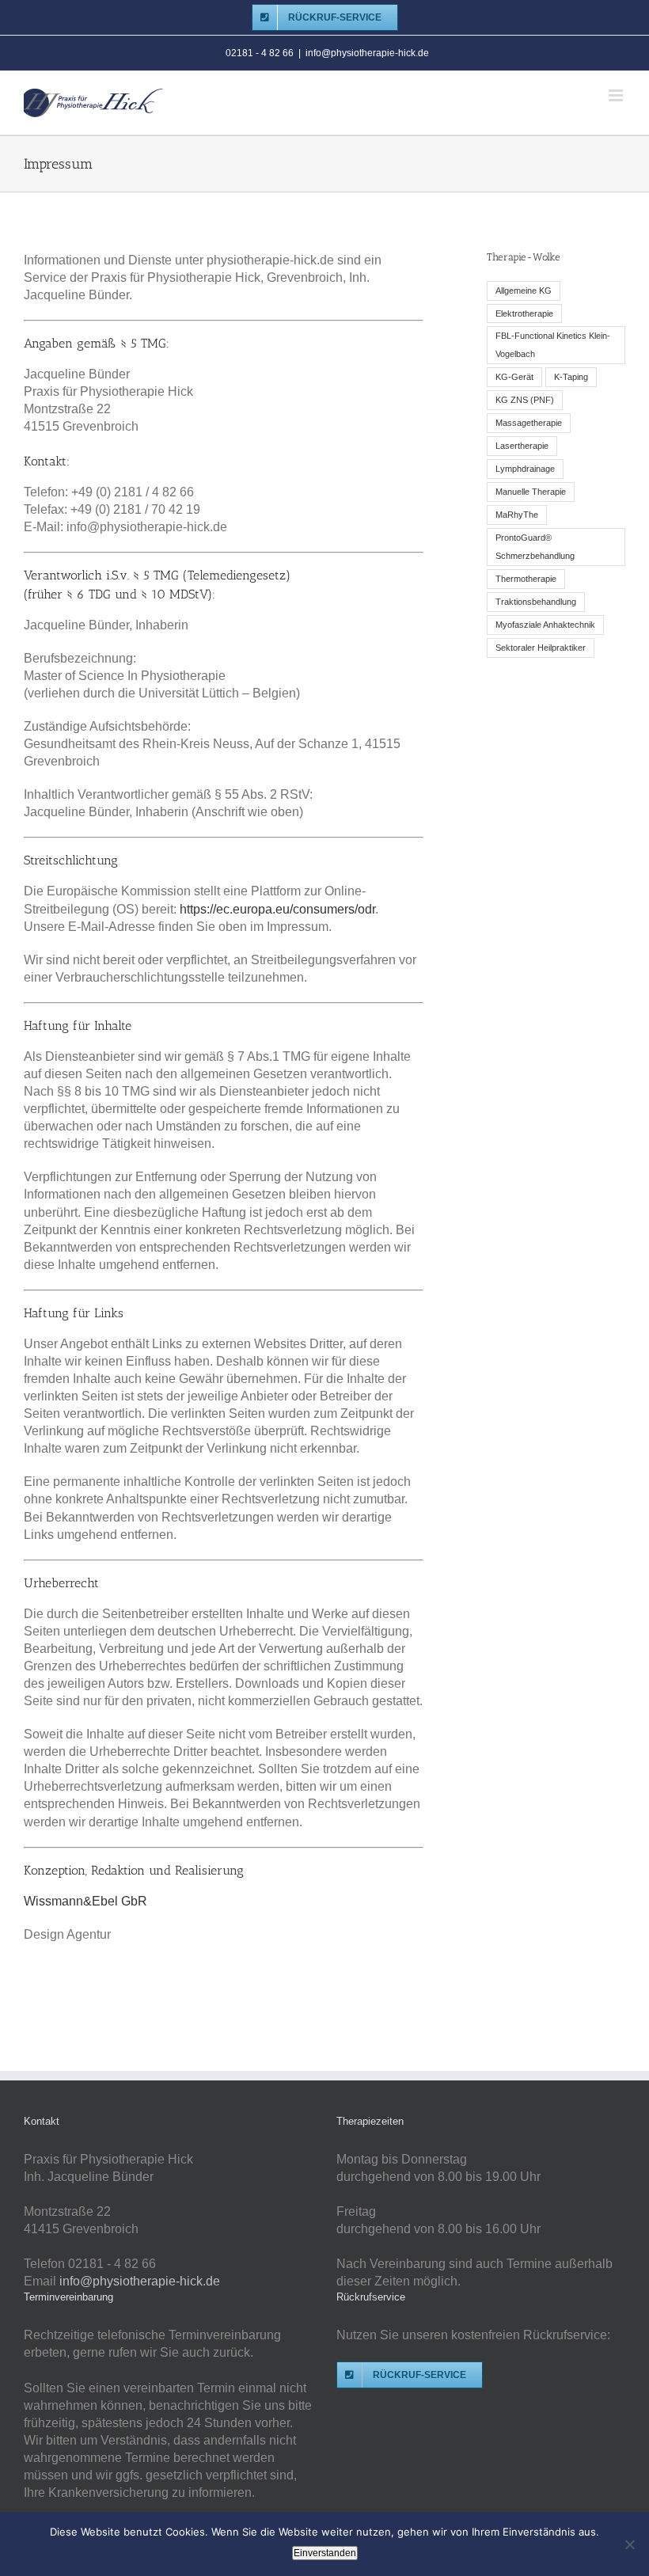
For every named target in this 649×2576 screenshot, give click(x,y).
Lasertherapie (522, 446)
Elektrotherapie (524, 313)
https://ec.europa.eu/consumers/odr (277, 909)
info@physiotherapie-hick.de (367, 53)
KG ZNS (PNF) (525, 400)
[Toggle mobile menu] (617, 95)
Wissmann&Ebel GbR (85, 1901)
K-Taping (571, 377)
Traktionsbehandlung (536, 602)
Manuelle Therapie (531, 492)
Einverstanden (325, 2553)
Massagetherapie (529, 423)
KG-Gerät (514, 377)
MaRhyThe (517, 515)
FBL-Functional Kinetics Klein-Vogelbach (553, 345)
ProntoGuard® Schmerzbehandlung (535, 547)
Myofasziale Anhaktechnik (545, 625)
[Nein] (629, 2544)
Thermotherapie (526, 579)
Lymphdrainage (525, 469)
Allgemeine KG (524, 291)
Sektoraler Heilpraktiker (541, 648)
